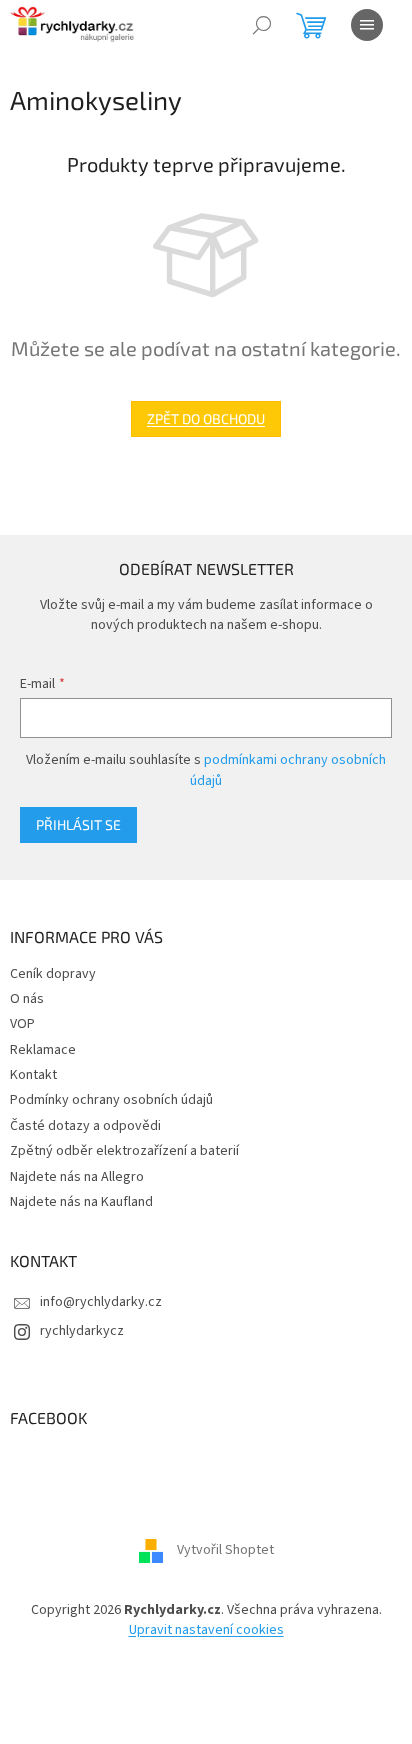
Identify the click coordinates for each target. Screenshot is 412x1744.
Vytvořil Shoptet (225, 1551)
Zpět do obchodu (206, 418)
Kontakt (33, 1075)
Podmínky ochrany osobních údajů (111, 1100)
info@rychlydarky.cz (101, 1302)
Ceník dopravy (53, 974)
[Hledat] (262, 25)
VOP (22, 1024)
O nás (27, 999)
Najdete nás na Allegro (77, 1177)
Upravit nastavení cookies (206, 1630)
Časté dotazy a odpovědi (85, 1126)
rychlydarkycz (82, 1331)
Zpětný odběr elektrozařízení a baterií (124, 1151)
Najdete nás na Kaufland (81, 1202)
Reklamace (43, 1050)
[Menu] (367, 25)
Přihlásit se (78, 824)
